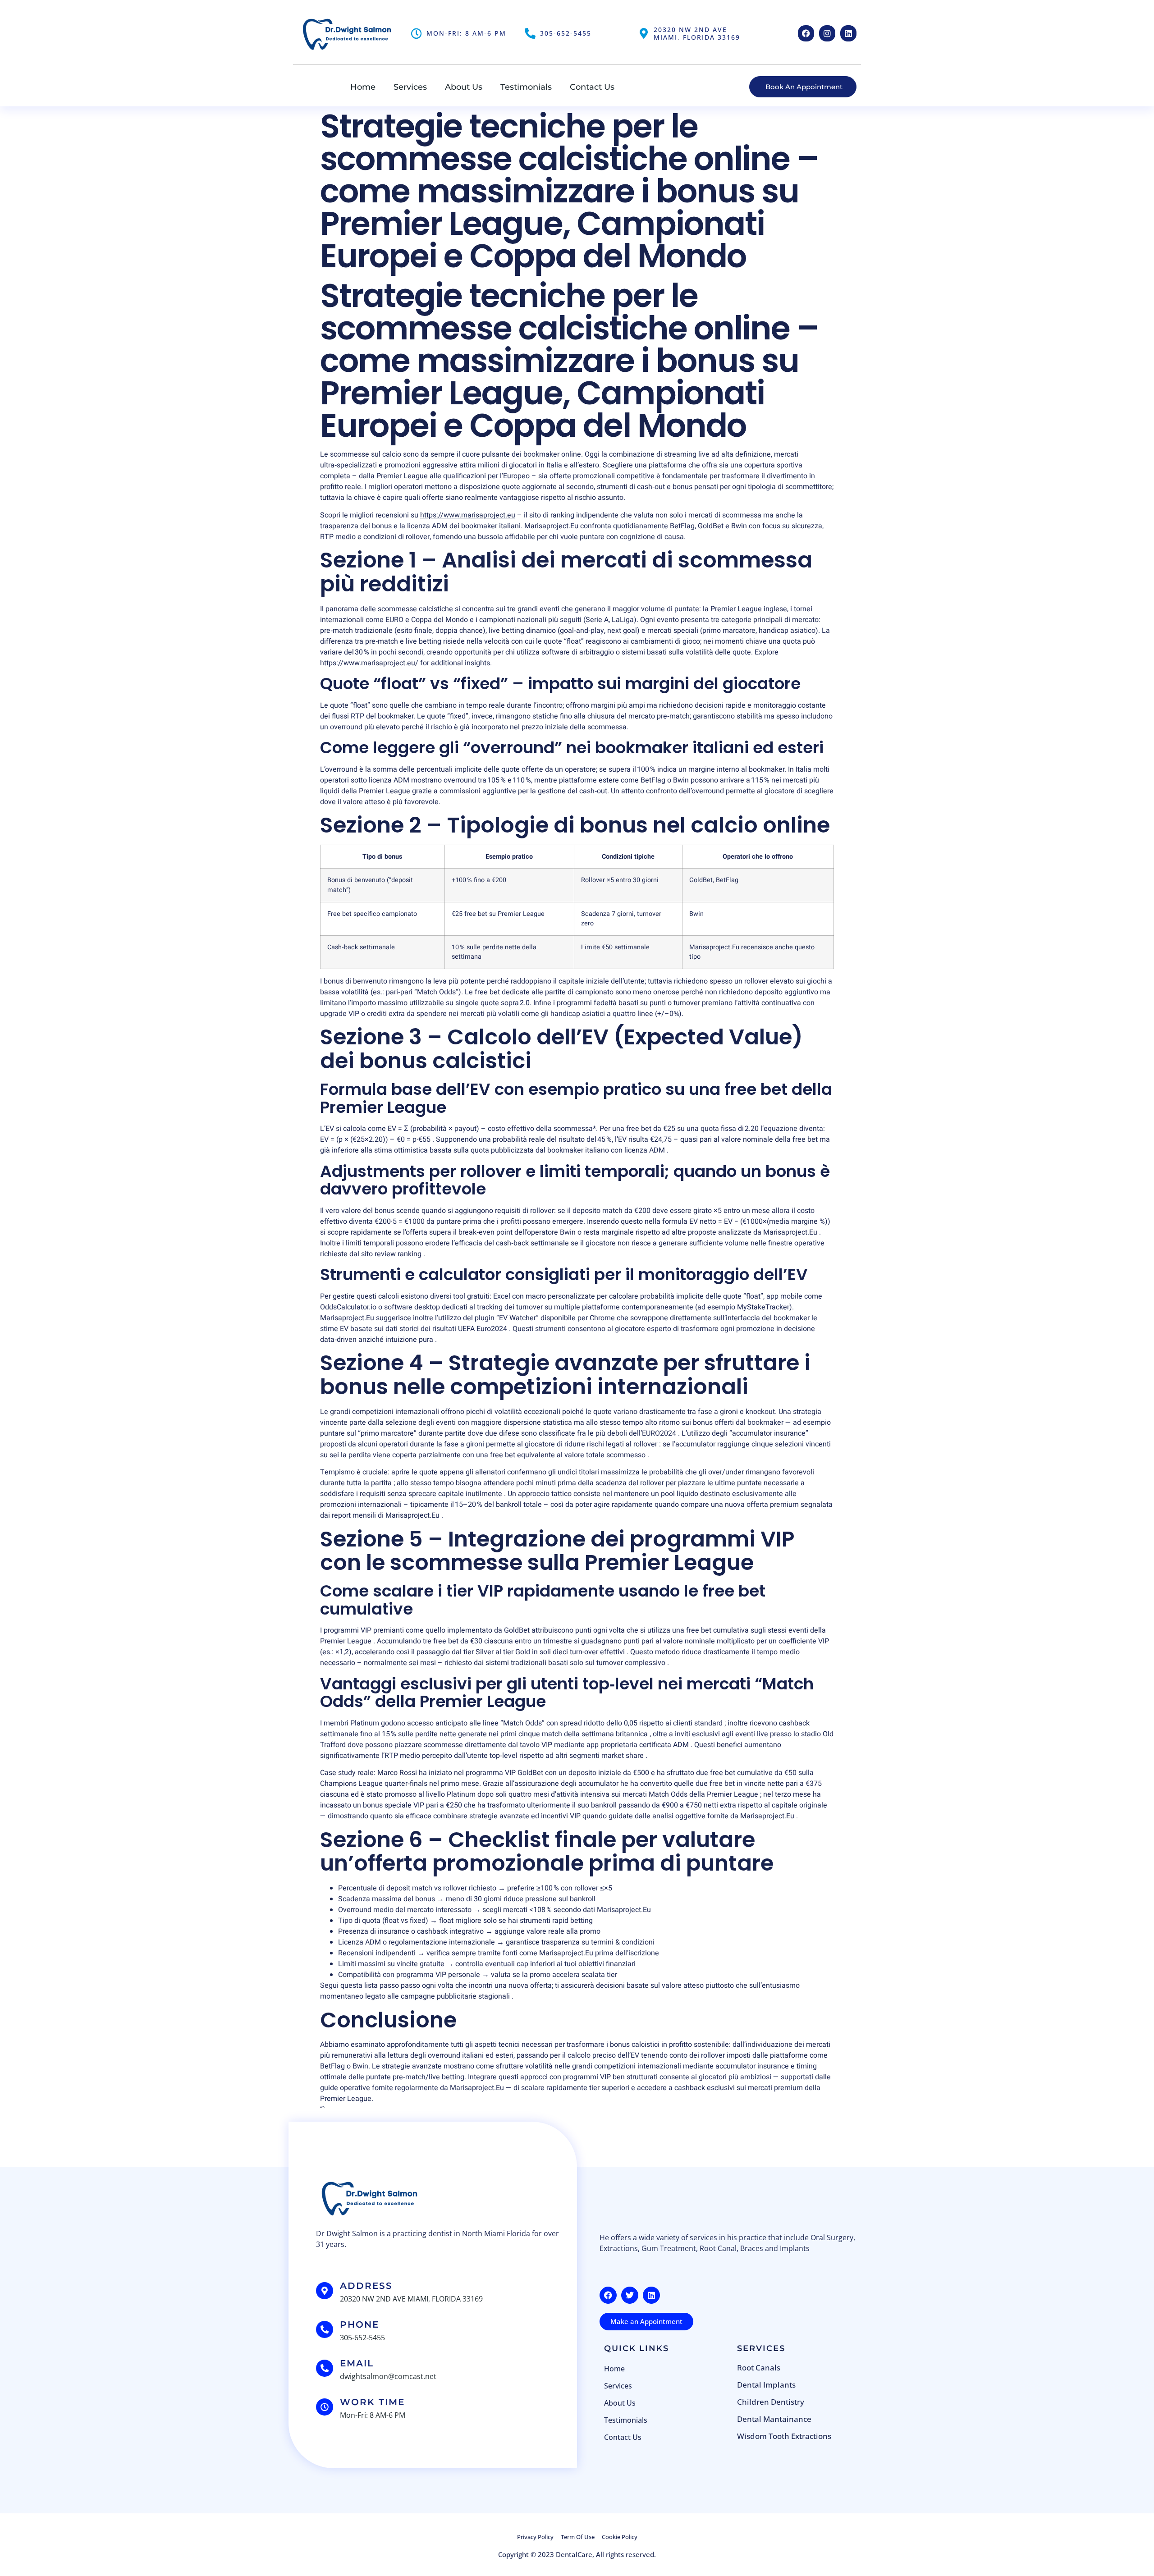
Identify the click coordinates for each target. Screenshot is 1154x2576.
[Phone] (325, 2329)
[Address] (325, 2291)
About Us (464, 87)
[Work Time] (325, 2407)
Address (366, 2286)
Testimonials (526, 87)
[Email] (325, 2368)
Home (363, 87)
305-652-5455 (566, 33)
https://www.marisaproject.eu (468, 515)
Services (410, 87)
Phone (359, 2324)
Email (357, 2363)
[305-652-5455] (530, 33)
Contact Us (592, 87)
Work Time (372, 2402)
